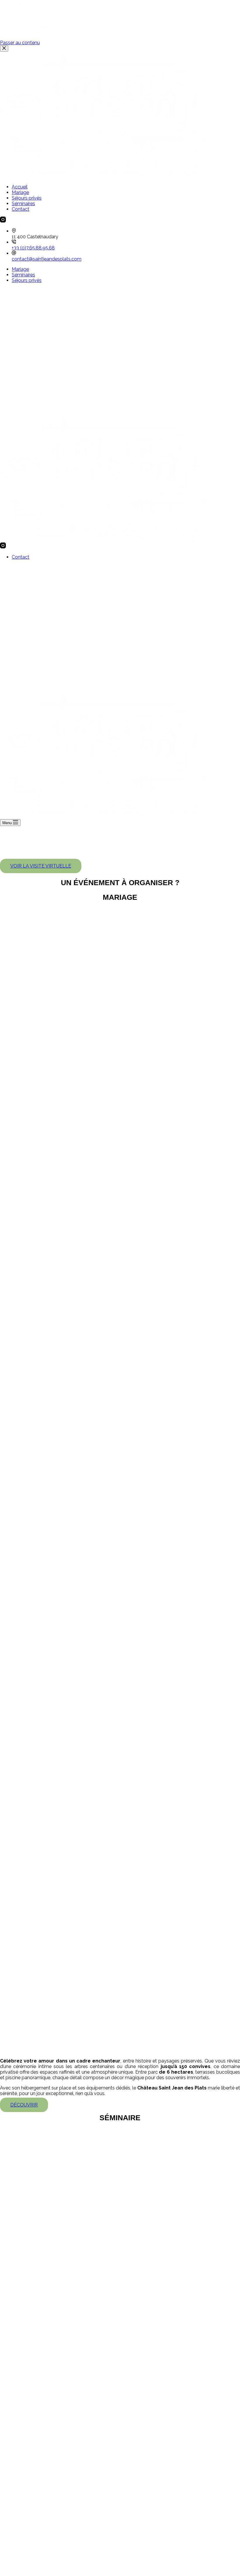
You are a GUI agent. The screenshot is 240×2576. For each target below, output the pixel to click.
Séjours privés (27, 280)
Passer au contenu (20, 43)
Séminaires (23, 275)
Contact (20, 557)
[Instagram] (3, 547)
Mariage (20, 269)
